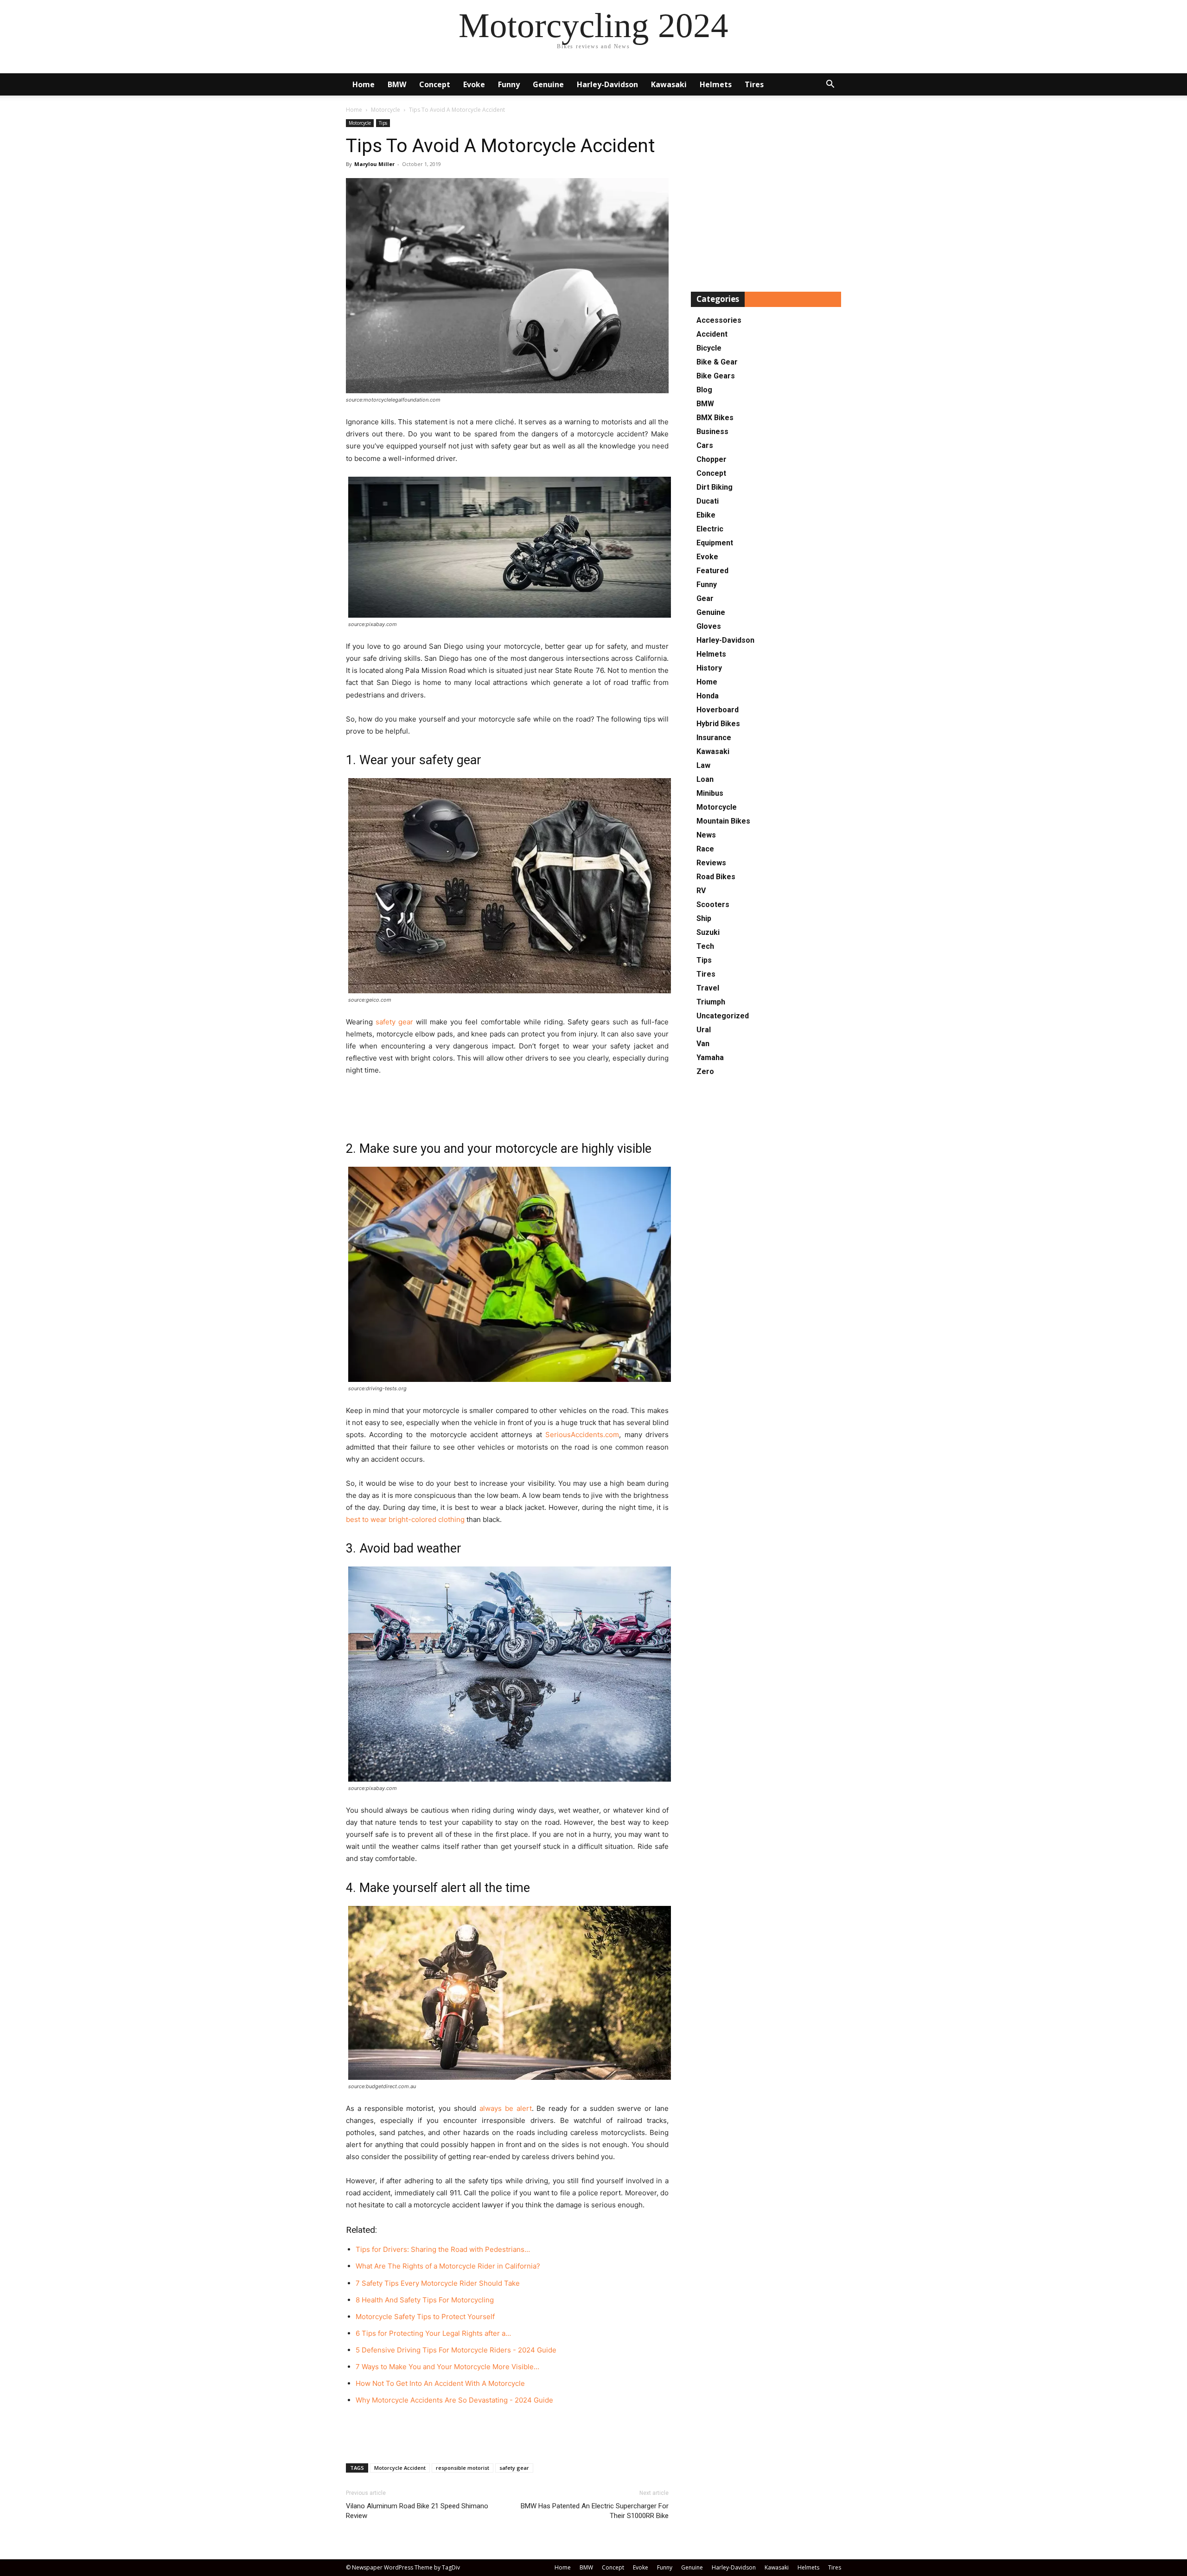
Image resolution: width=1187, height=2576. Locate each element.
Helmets (716, 84)
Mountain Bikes (723, 821)
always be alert (506, 2108)
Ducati (708, 501)
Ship (704, 918)
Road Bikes (716, 877)
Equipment (715, 543)
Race (705, 849)
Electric (710, 529)
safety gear (394, 1022)
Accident (712, 334)
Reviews (711, 863)
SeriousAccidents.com (582, 1435)
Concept (435, 84)
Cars (705, 445)
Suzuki (708, 932)
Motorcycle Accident (400, 2468)
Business (712, 431)
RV (701, 891)
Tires (754, 84)
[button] (830, 85)
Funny (509, 84)
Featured (712, 571)
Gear (705, 598)
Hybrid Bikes (718, 724)
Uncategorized (723, 1016)
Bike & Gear (717, 362)
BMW (397, 84)
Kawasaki (669, 84)
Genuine (548, 84)
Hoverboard (718, 710)
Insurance (714, 738)
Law (703, 765)
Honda (708, 696)
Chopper (712, 459)
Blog (704, 390)
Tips (383, 123)
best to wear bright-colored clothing (405, 1519)
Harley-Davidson (607, 84)
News (706, 835)
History (709, 668)
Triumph (711, 1002)
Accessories (719, 320)
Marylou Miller (374, 164)
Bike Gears (716, 376)
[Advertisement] (507, 1102)
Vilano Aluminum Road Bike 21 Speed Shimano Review (417, 2511)
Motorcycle (386, 110)
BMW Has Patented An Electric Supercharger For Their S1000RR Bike (595, 2511)
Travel (708, 988)
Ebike (706, 515)
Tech (705, 946)
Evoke (474, 84)
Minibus (710, 793)
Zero (705, 1071)
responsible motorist (463, 2468)
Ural (704, 1030)
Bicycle (709, 348)
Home (364, 84)
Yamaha (710, 1058)
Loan (705, 779)
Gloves (709, 626)
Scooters (713, 904)
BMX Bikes (715, 418)
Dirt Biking (715, 487)
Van (703, 1044)
